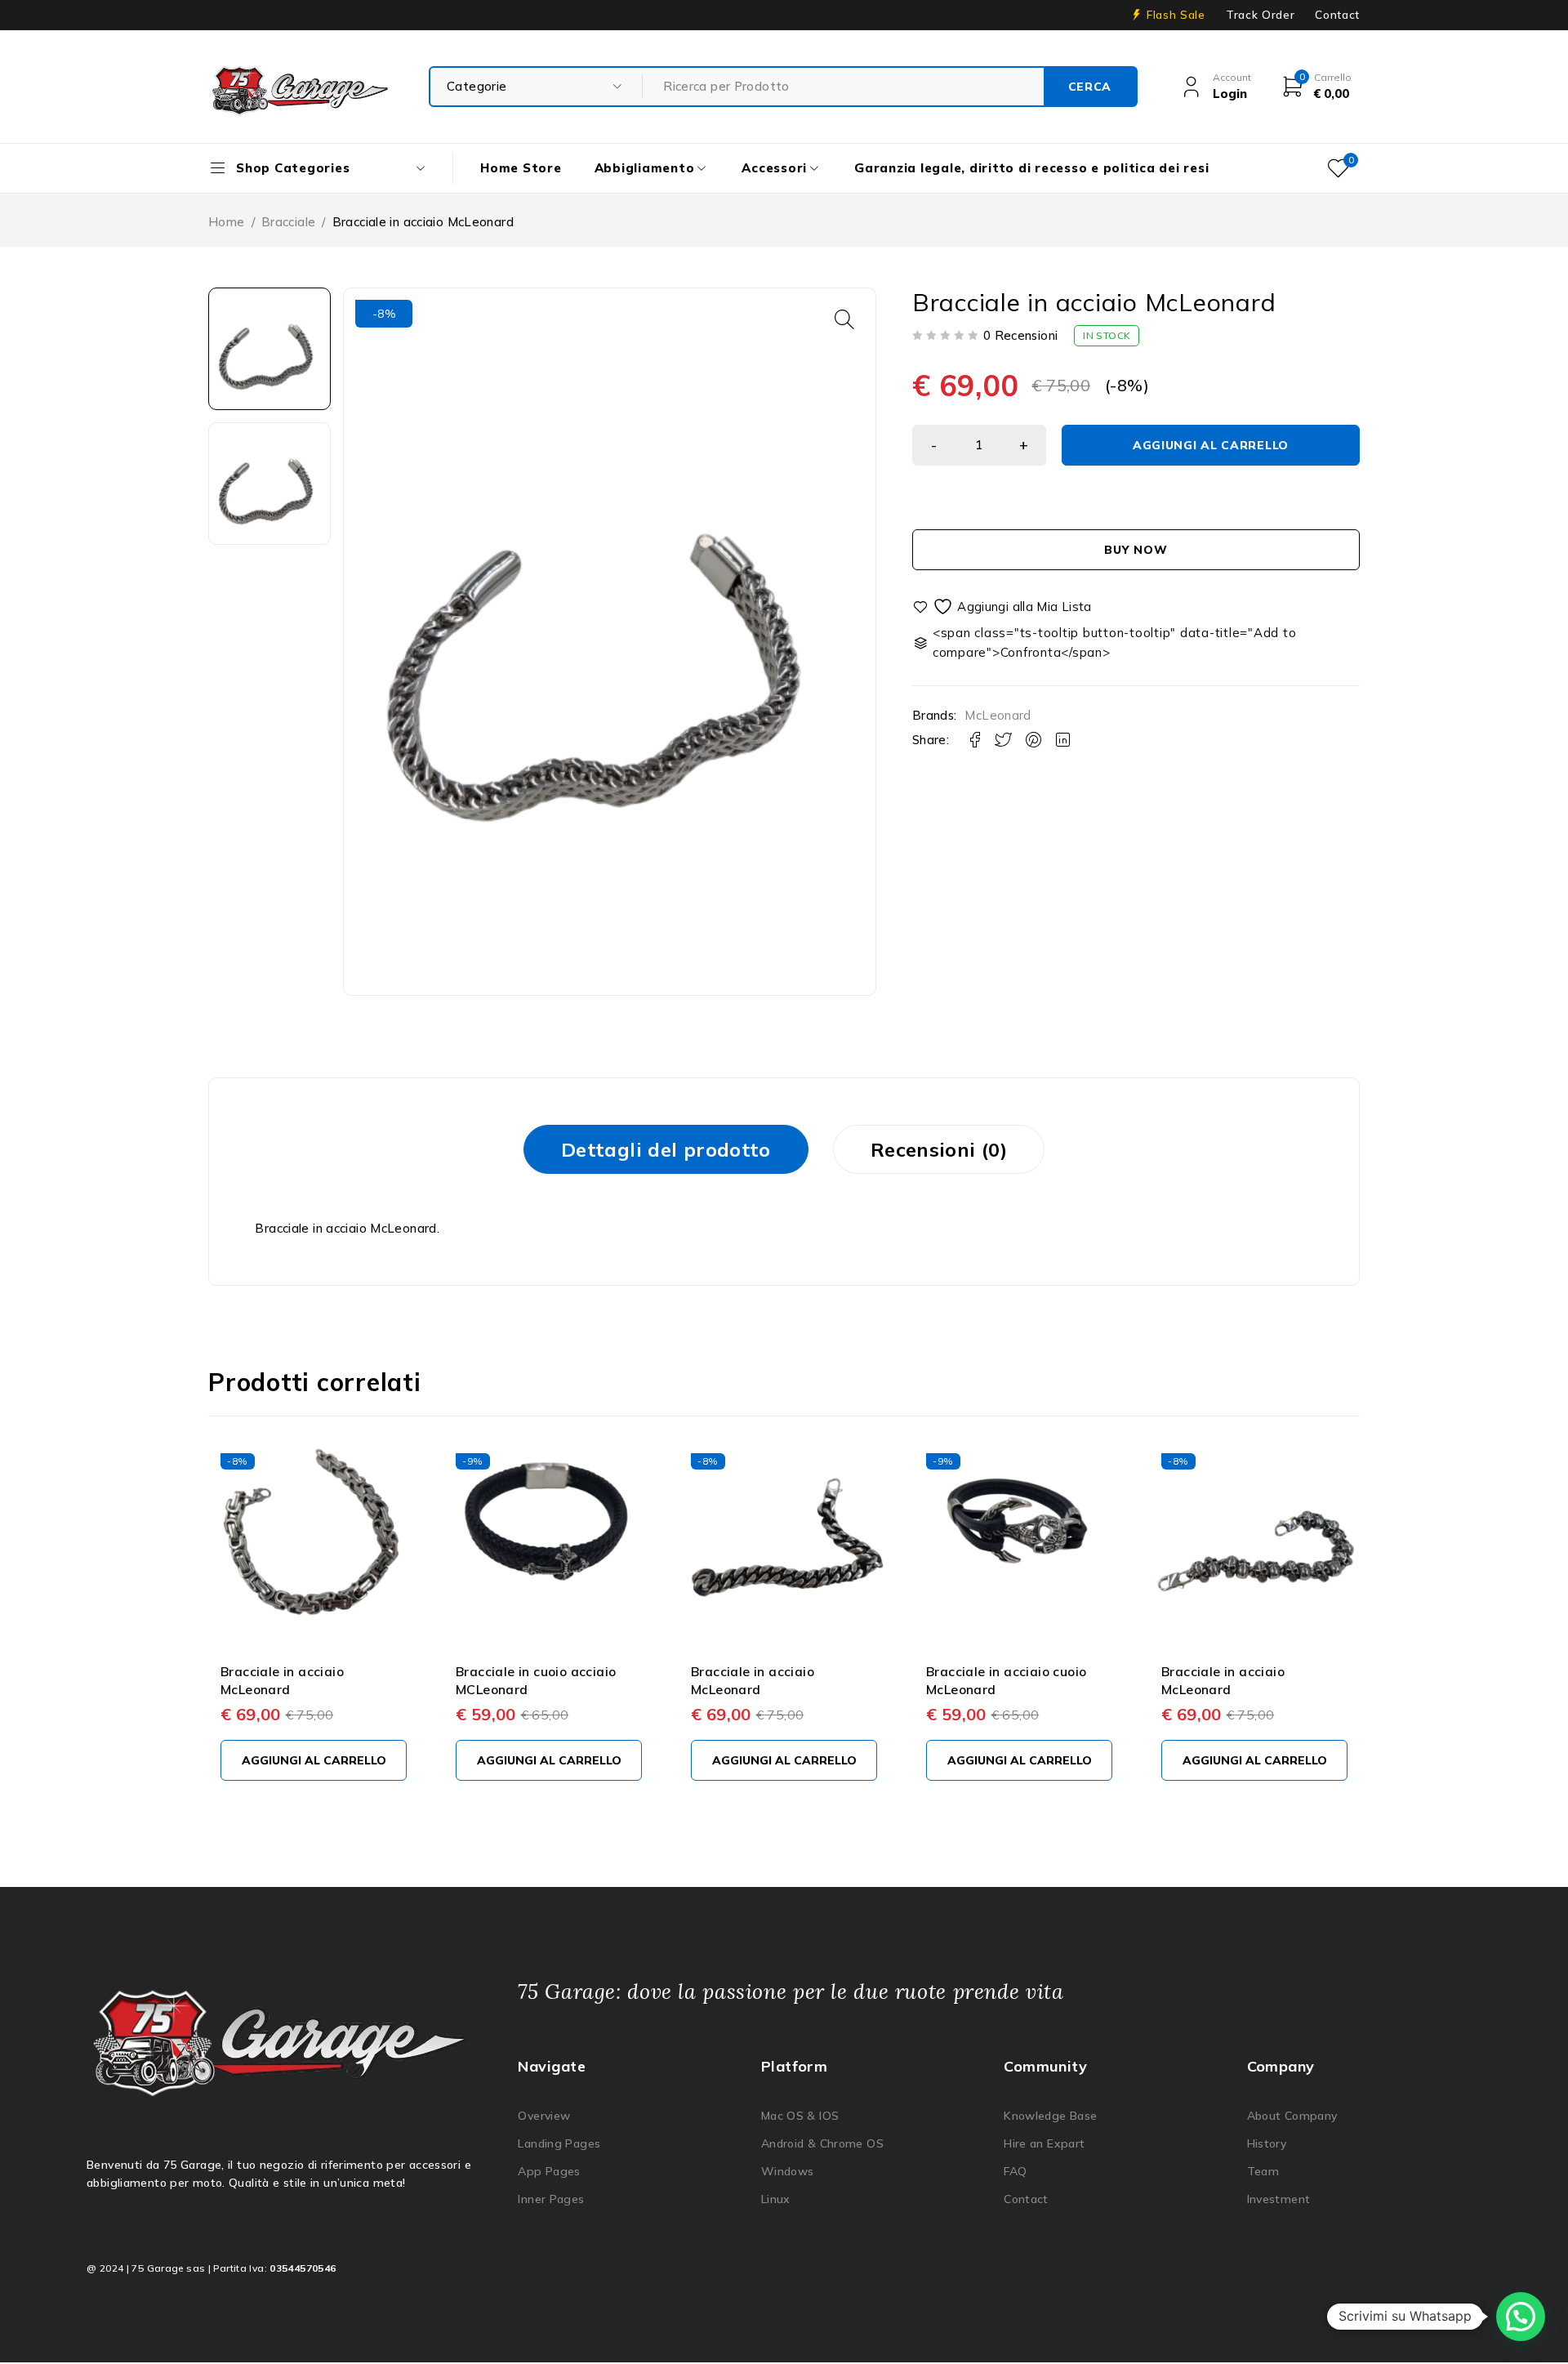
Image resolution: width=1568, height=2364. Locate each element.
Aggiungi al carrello (1211, 445)
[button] (844, 319)
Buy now (1136, 550)
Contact (1337, 15)
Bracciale (288, 222)
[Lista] (1003, 607)
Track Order (1260, 15)
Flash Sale (1176, 15)
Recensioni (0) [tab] (939, 1149)
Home (227, 222)
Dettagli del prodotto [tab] (666, 1149)
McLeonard (998, 716)
